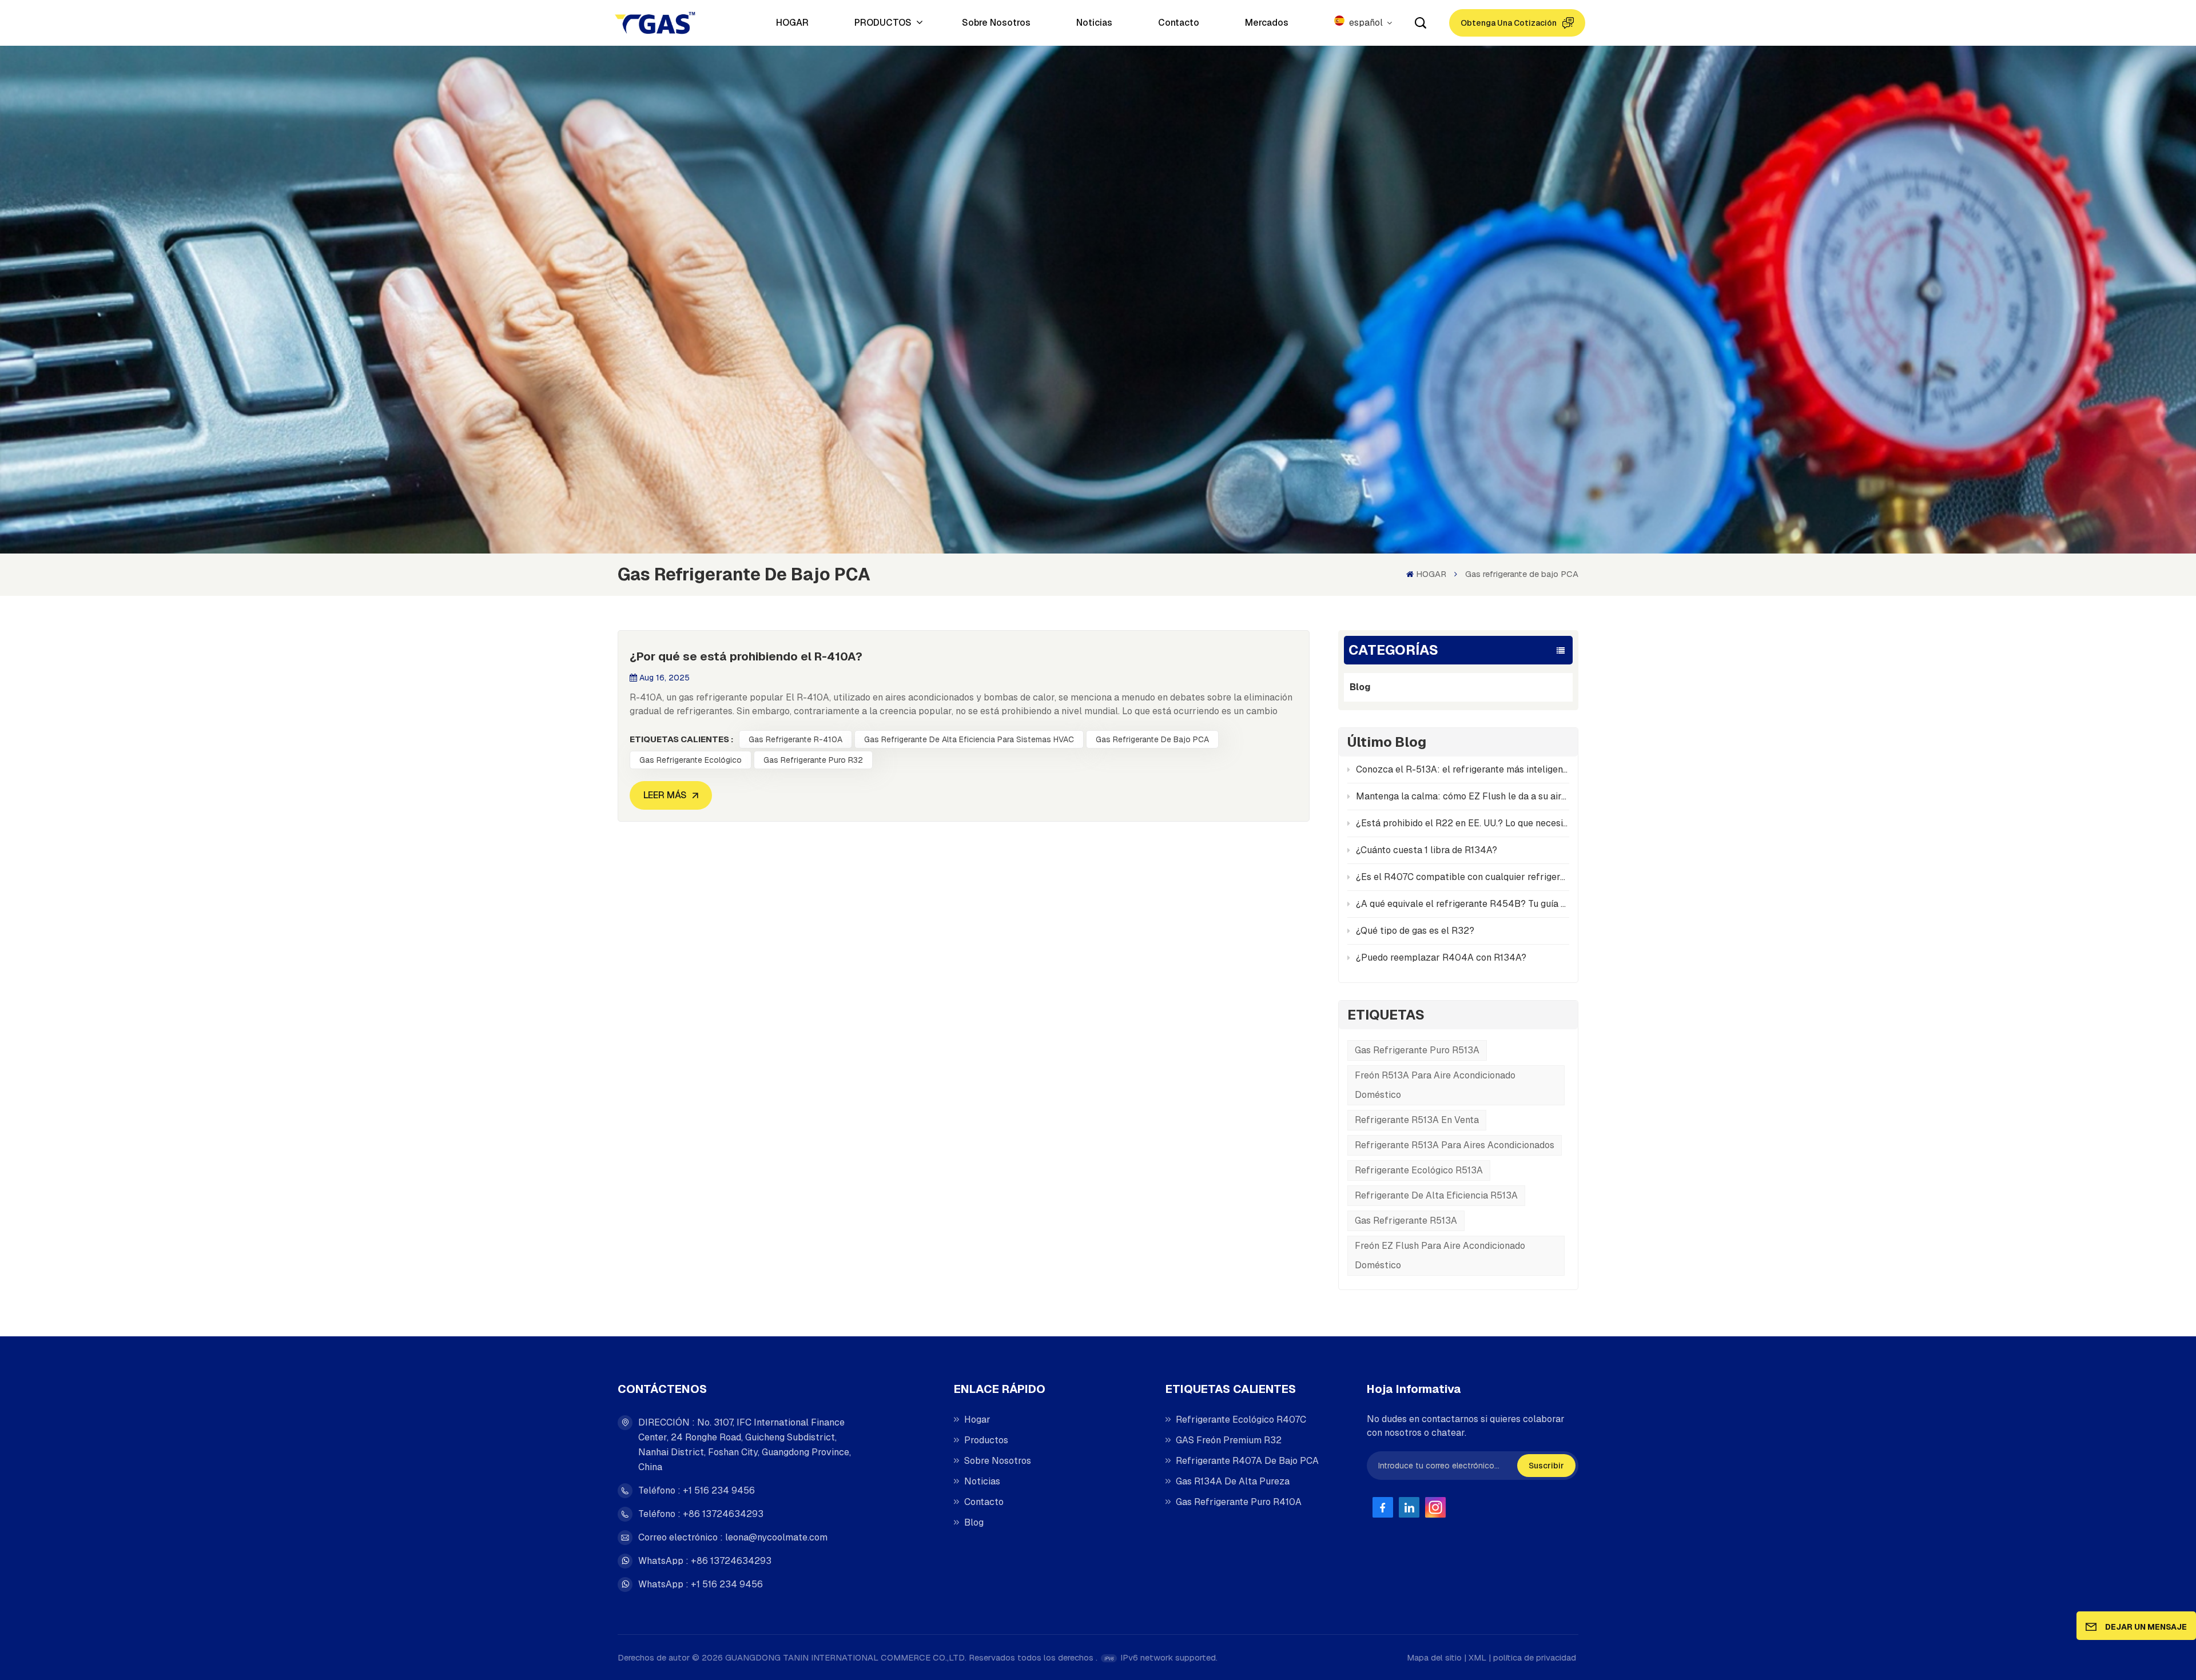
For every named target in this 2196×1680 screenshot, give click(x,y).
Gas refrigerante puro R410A (1239, 1502)
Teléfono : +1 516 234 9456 (697, 1490)
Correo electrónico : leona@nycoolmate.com (733, 1537)
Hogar (977, 1420)
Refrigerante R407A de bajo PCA (1247, 1461)
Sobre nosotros (996, 23)
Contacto (1179, 23)
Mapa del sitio (1434, 1657)
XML (1477, 1657)
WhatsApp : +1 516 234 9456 (701, 1584)
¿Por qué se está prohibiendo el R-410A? (746, 656)
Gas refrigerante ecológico (691, 760)
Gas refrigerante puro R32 (813, 760)
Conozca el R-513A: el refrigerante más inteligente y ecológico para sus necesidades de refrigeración (1463, 769)
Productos (986, 1440)
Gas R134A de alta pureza (1233, 1481)
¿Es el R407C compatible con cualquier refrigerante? (1463, 877)
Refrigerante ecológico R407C (1241, 1420)
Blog (1360, 687)
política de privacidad (1535, 1657)
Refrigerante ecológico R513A (1419, 1170)
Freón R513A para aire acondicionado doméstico (1435, 1085)
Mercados (1267, 23)
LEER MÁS (665, 795)
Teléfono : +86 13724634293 (701, 1514)
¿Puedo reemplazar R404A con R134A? (1441, 958)
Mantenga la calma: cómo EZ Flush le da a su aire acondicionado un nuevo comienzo (1463, 796)
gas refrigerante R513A (1406, 1221)
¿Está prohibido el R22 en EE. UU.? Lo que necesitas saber (1463, 823)
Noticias (1094, 23)
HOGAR (792, 23)
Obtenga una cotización (1509, 23)
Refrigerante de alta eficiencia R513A (1436, 1195)
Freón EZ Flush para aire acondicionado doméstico (1440, 1255)
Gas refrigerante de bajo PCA (1152, 739)
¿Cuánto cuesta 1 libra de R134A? (1427, 850)
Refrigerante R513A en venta (1417, 1120)
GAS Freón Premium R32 (1229, 1440)
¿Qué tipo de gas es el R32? (1415, 931)
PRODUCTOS (884, 23)
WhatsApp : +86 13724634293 (705, 1561)
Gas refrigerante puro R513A (1417, 1050)
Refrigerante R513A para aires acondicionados (1455, 1145)
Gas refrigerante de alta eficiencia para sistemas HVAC (969, 739)
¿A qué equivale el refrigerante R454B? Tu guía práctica (1463, 904)
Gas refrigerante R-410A (795, 739)
